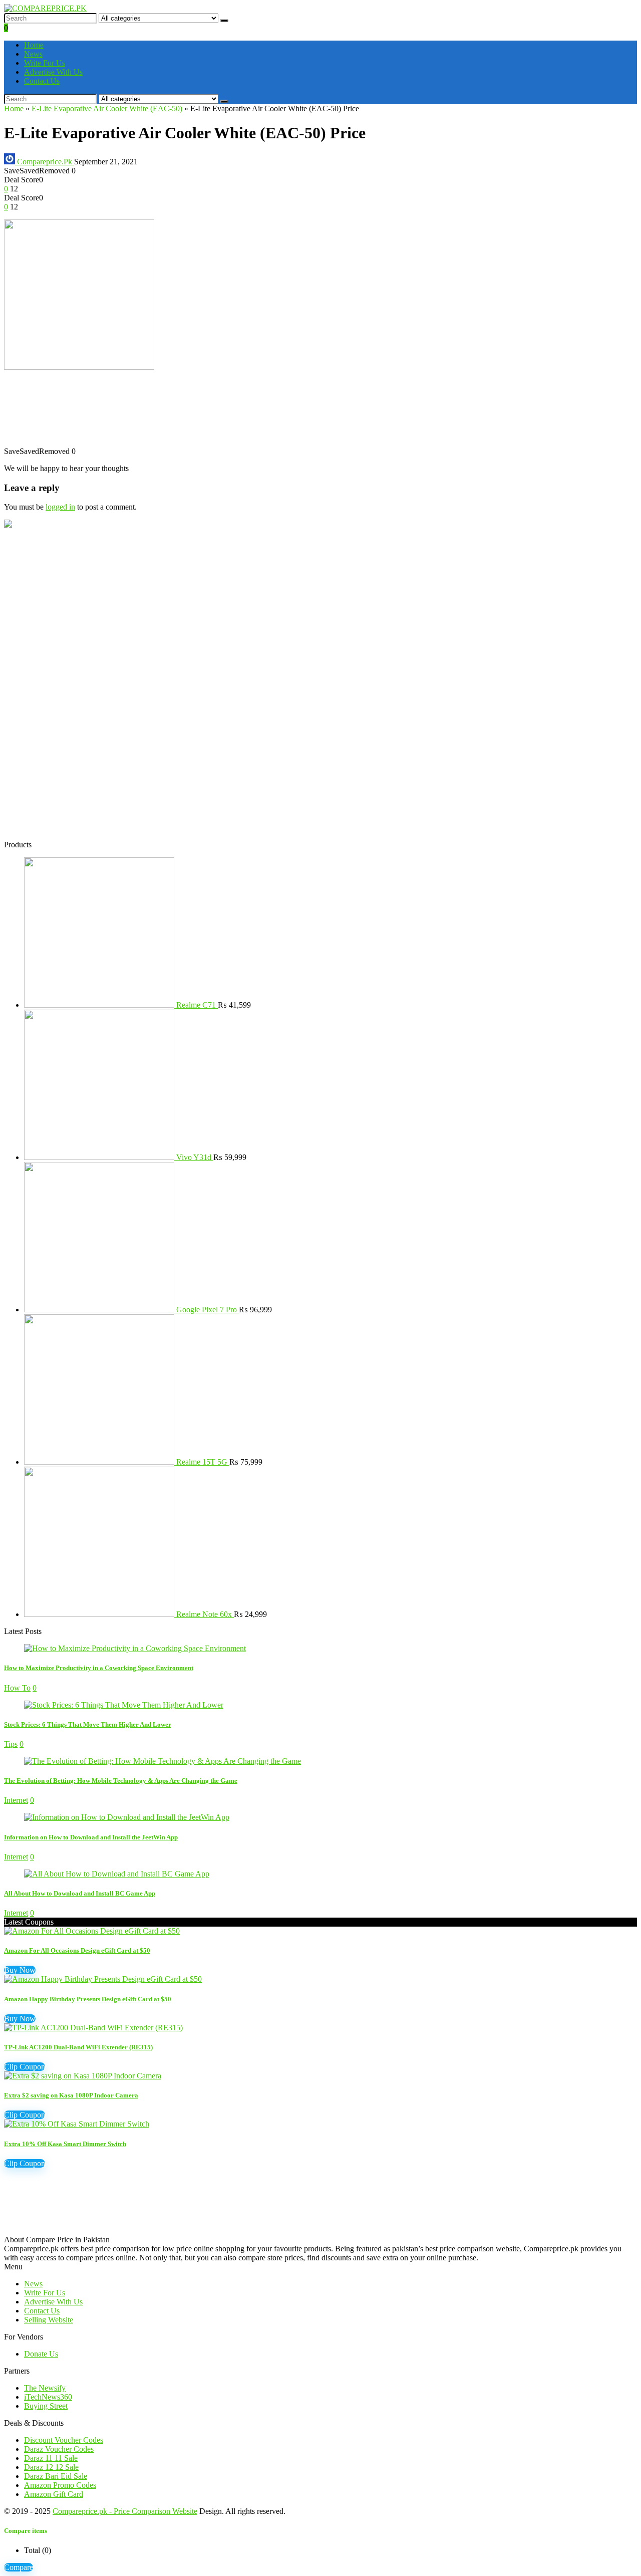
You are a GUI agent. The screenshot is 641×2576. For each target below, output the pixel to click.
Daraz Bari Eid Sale (56, 2476)
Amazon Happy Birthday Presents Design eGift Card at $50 (88, 1999)
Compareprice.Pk (45, 162)
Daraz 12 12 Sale (51, 2467)
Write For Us (45, 63)
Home (34, 45)
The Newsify (45, 2388)
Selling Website (49, 2320)
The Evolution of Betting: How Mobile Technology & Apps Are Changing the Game (121, 1781)
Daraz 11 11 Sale (51, 2458)
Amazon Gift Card (54, 2494)
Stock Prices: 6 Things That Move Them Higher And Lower (88, 1724)
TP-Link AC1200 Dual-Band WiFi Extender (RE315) (78, 2047)
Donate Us (41, 2354)
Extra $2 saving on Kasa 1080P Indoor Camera (71, 2095)
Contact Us (42, 81)
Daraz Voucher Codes (59, 2449)
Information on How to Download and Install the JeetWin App (91, 1837)
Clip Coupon (25, 2067)
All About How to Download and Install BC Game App (80, 1893)
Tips (11, 1744)
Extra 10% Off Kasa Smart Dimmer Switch (65, 2144)
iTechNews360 (48, 2397)
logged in (60, 507)
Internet (16, 1800)
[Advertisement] (304, 413)
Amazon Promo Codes (60, 2485)
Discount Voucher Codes (64, 2440)
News (33, 54)
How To (17, 1688)
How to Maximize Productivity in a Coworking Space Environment (99, 1668)
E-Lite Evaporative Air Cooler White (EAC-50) (107, 108)
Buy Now (20, 1970)
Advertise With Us (53, 72)
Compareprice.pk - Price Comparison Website (125, 2511)
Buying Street (46, 2406)
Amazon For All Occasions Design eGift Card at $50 (77, 1950)
